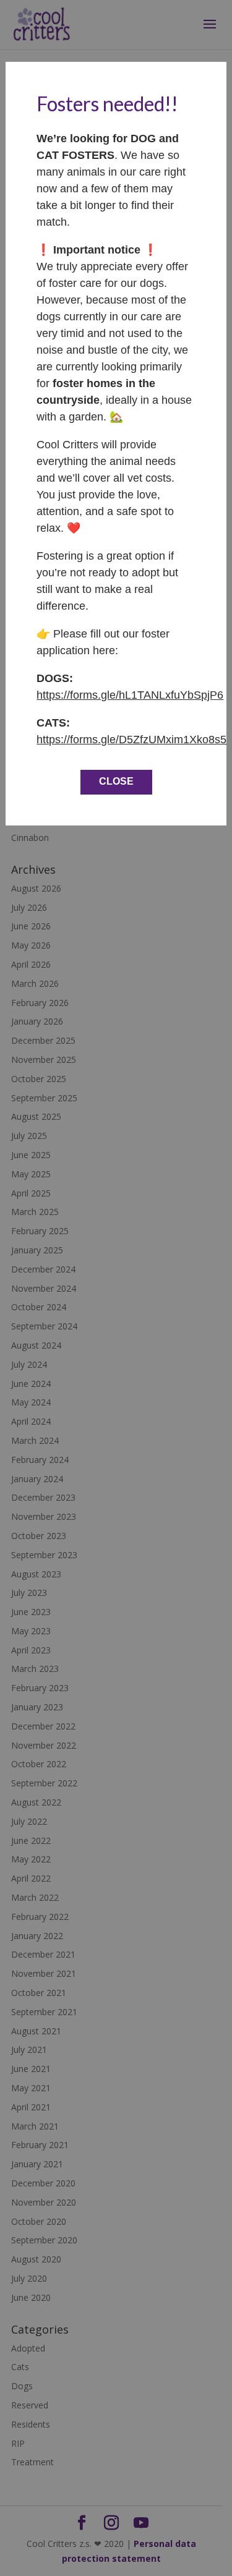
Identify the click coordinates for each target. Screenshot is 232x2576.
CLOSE (116, 781)
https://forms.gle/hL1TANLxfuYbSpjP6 (130, 695)
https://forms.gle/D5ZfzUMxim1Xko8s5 (131, 740)
